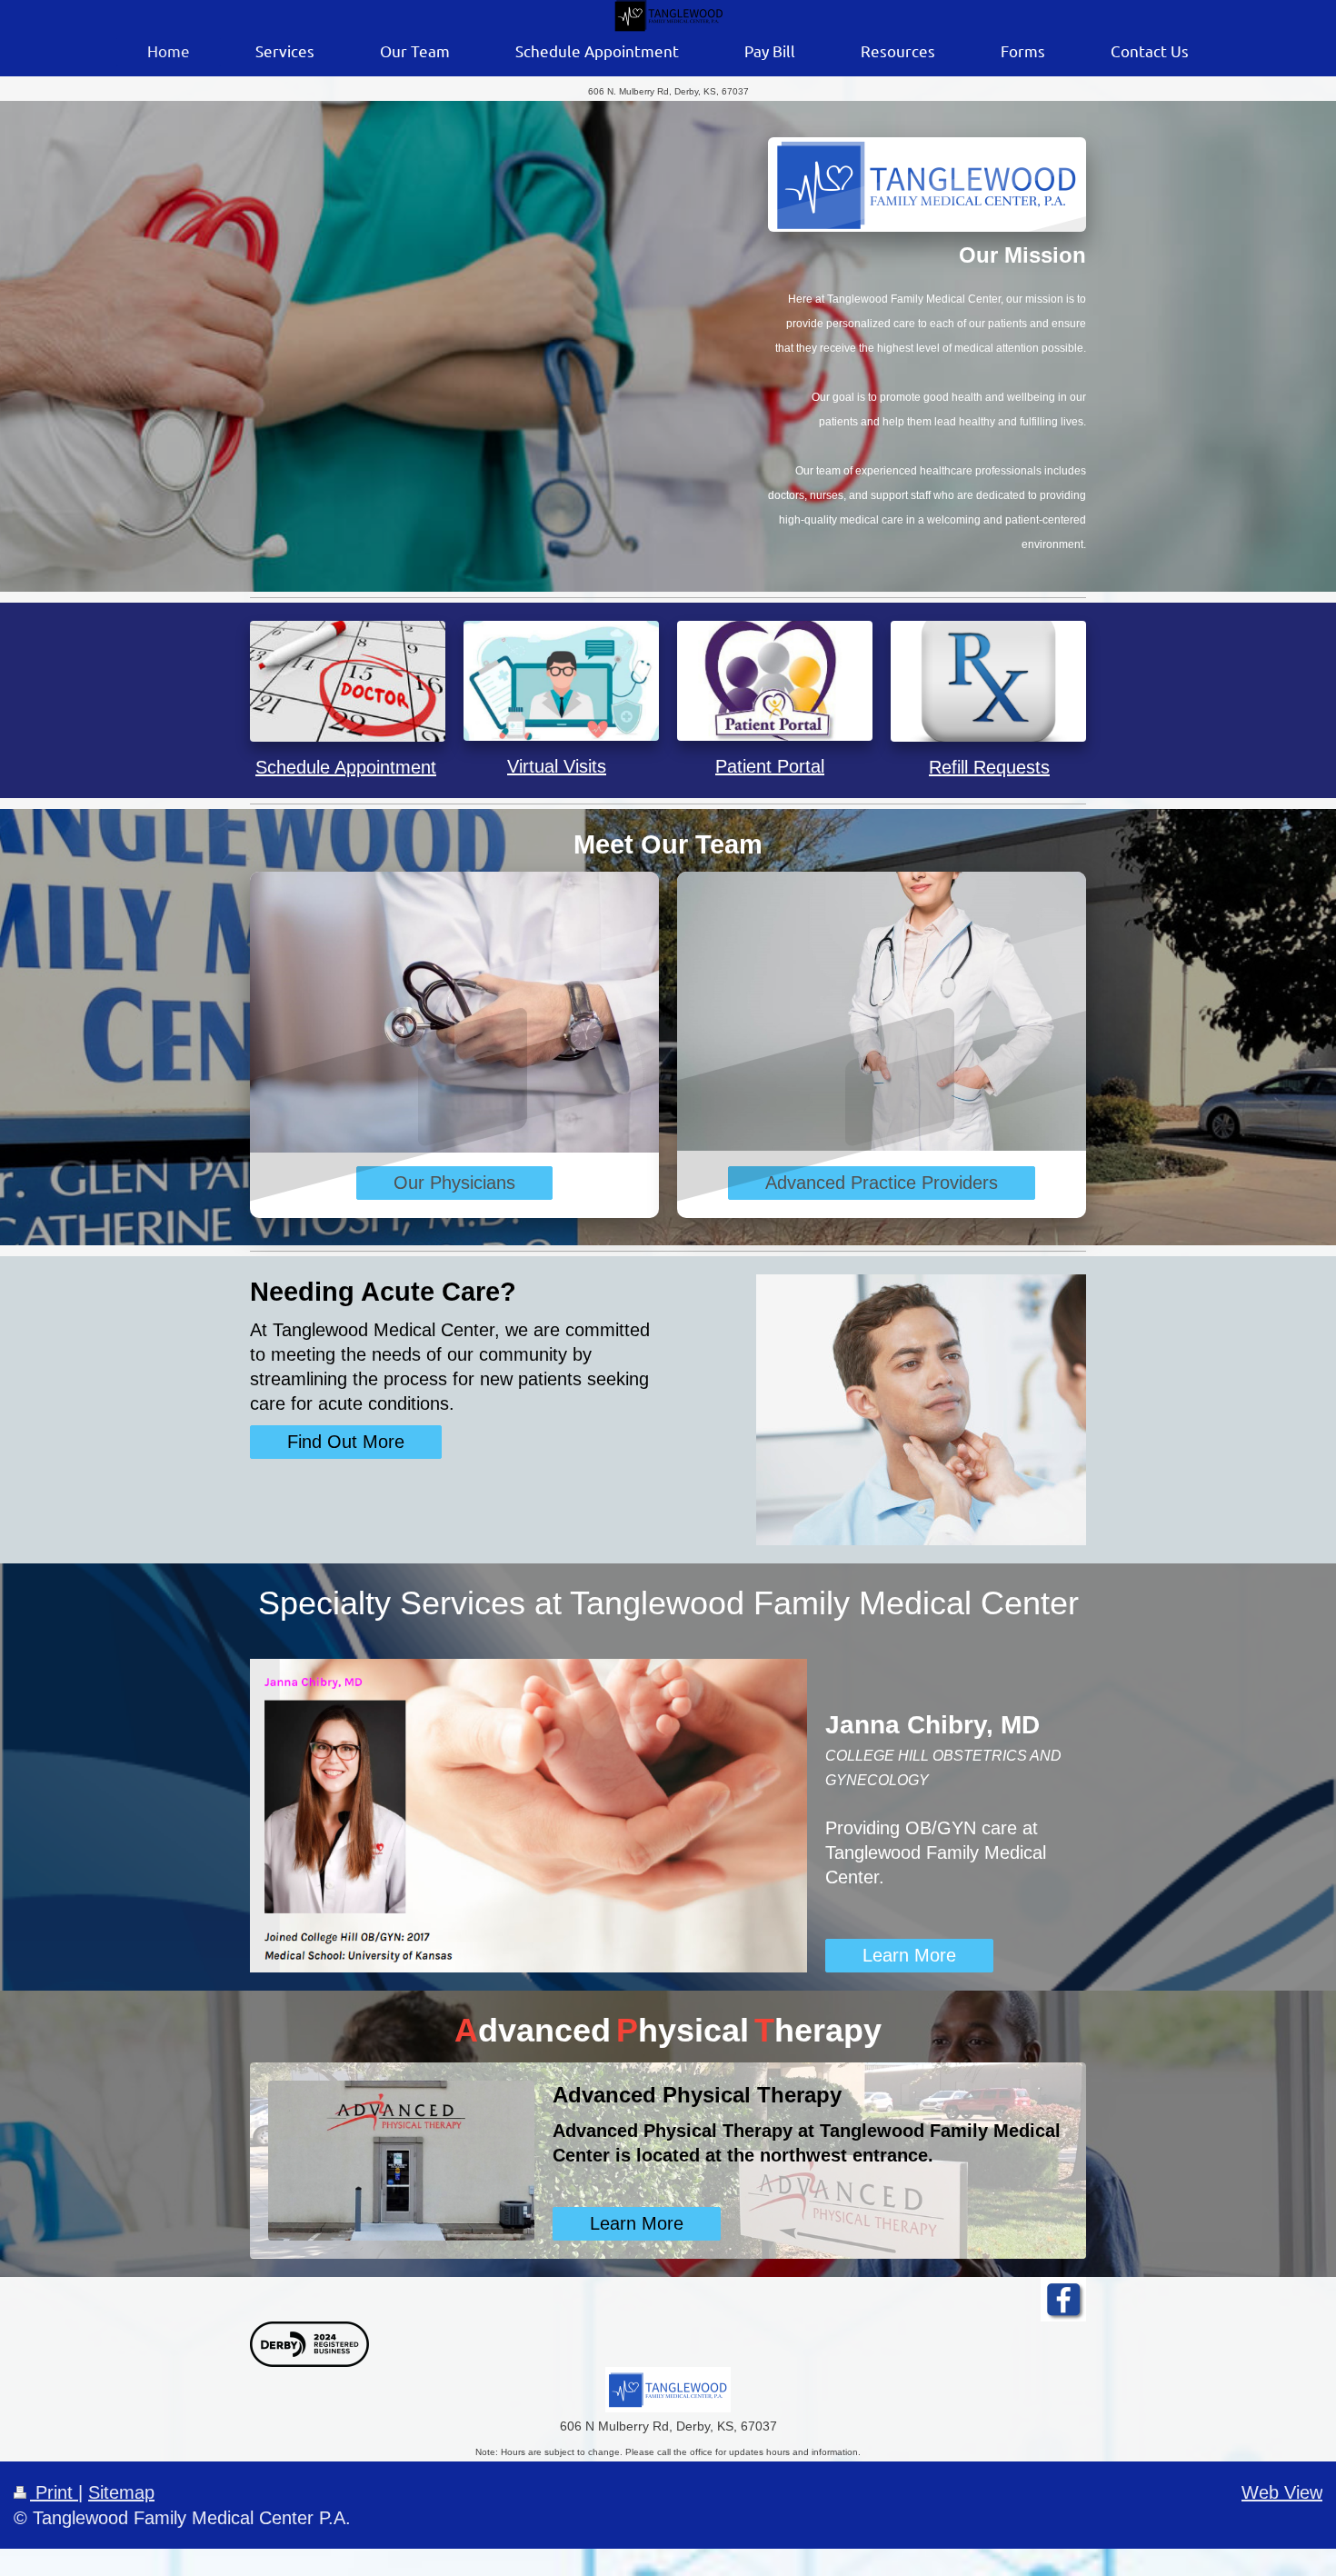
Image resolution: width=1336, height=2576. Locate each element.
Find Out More (346, 1442)
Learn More (909, 1955)
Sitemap (121, 2492)
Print (54, 2492)
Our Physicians (454, 1183)
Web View (1282, 2492)
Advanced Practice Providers (882, 1183)
